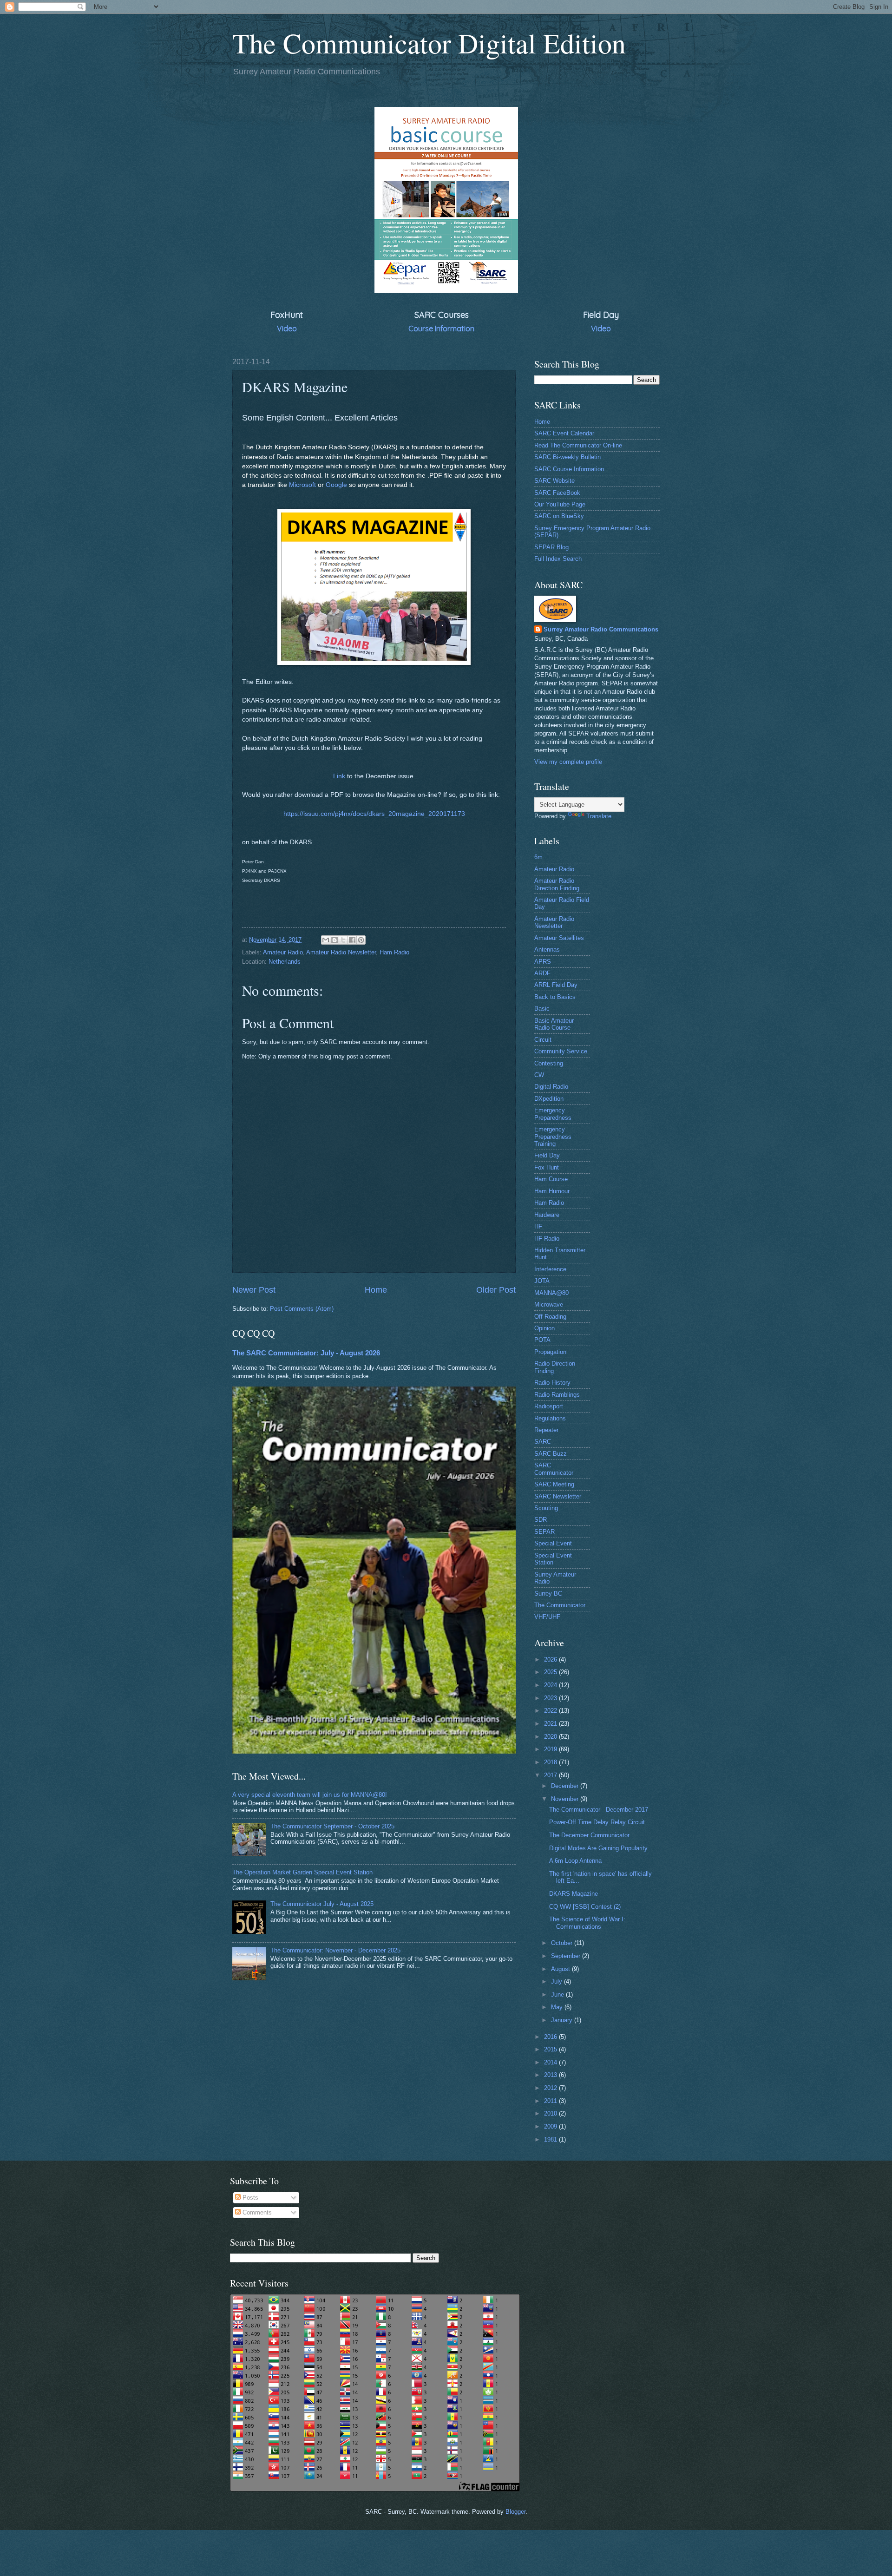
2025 (551, 1672)
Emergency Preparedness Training (553, 1137)
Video (287, 329)
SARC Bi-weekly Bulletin (567, 457)
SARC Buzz (551, 1454)
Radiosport (549, 1406)
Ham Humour (552, 1191)
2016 (551, 2037)
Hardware (547, 1215)
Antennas (547, 950)
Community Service (561, 1051)
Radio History (552, 1383)
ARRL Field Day (556, 985)
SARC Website (554, 481)
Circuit (543, 1040)
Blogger (515, 2512)
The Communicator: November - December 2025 (335, 1950)
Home (376, 1290)
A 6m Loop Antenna (575, 1861)
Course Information (441, 329)
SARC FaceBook (557, 493)
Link (339, 776)
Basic (542, 1009)
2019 (551, 1749)
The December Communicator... (592, 1835)
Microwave (549, 1304)
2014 (551, 2062)
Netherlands (285, 962)
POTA (542, 1340)
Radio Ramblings (557, 1395)
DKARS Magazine (574, 1894)
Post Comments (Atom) (302, 1309)
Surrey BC (548, 1594)
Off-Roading (550, 1317)
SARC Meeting (554, 1484)
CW (539, 1075)
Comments (256, 2212)
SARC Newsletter (558, 1496)
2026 (551, 1659)
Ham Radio (394, 952)
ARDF (542, 973)
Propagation (550, 1352)
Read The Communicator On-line (578, 445)
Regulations (550, 1418)
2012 (551, 2088)
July (557, 1981)
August (561, 1969)
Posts (249, 2198)
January (563, 2020)
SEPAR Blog (551, 547)
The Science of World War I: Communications (587, 1923)
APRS (543, 962)
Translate (599, 816)
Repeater (546, 1430)
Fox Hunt (547, 1167)
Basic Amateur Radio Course (554, 1024)
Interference (550, 1269)
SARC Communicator (554, 1469)
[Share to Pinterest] (361, 940)
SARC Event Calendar (564, 433)
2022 (551, 1711)
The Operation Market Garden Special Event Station (302, 1872)
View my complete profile (568, 762)
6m (538, 857)
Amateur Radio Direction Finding (557, 884)
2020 (551, 1737)
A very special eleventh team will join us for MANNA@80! (310, 1795)
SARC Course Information (569, 469)
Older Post (496, 1290)
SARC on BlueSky (559, 516)
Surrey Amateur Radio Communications (601, 629)
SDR (541, 1520)
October (563, 1943)
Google (336, 485)
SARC (543, 1442)
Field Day (547, 1155)
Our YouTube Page (560, 504)
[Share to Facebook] (352, 940)
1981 (551, 2139)
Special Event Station (553, 1559)
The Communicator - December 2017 (599, 1810)
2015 (551, 2049)
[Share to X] (343, 940)
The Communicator (560, 1605)
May (558, 2007)
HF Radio (547, 1239)
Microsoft (302, 485)
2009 (551, 2126)
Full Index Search (558, 559)
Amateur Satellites (559, 938)
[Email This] (326, 940)
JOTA (542, 1281)
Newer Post (254, 1290)
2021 (551, 1724)
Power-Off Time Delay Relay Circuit (597, 1822)
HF (538, 1226)
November (566, 1799)
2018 (551, 1762)
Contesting (549, 1063)
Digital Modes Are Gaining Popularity (598, 1848)
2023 (551, 1698)
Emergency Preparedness (553, 1114)
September (567, 1956)
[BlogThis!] (334, 940)
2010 (551, 2113)
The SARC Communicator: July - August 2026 (306, 1353)
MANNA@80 (551, 1293)
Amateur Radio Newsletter (341, 952)
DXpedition (549, 1099)
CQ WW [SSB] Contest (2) (585, 1907)
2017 (551, 1775)
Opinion (544, 1328)
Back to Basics (555, 997)
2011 (551, 2101)
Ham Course (551, 1179)
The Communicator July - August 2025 (322, 1904)
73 (374, 814)
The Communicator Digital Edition (429, 43)
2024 (551, 1685)
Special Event (553, 1543)
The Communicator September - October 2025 (332, 1826)
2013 (551, 2075)
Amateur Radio (283, 952)
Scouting (546, 1508)
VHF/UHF (547, 1617)
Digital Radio (551, 1087)
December (566, 1786)
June (558, 1994)
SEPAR (544, 1532)
